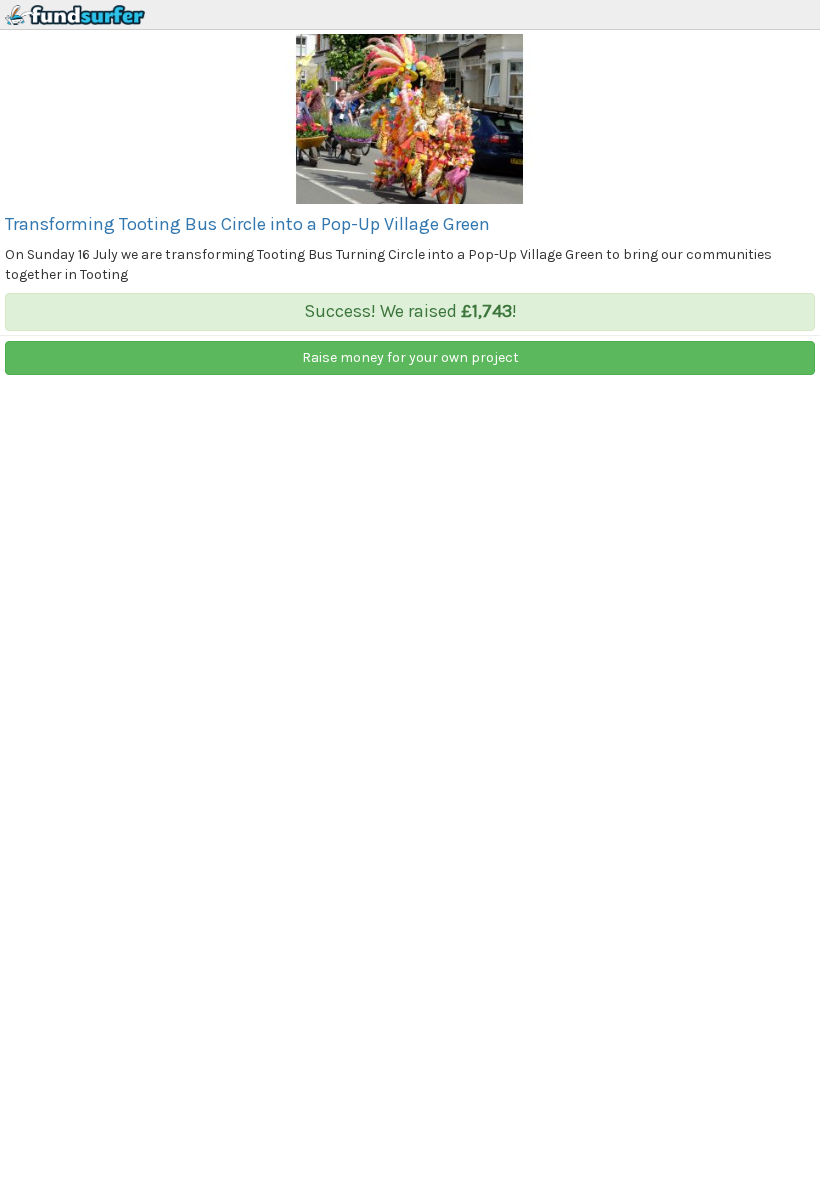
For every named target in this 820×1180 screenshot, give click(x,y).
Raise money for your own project (410, 357)
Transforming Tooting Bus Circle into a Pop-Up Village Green (247, 224)
